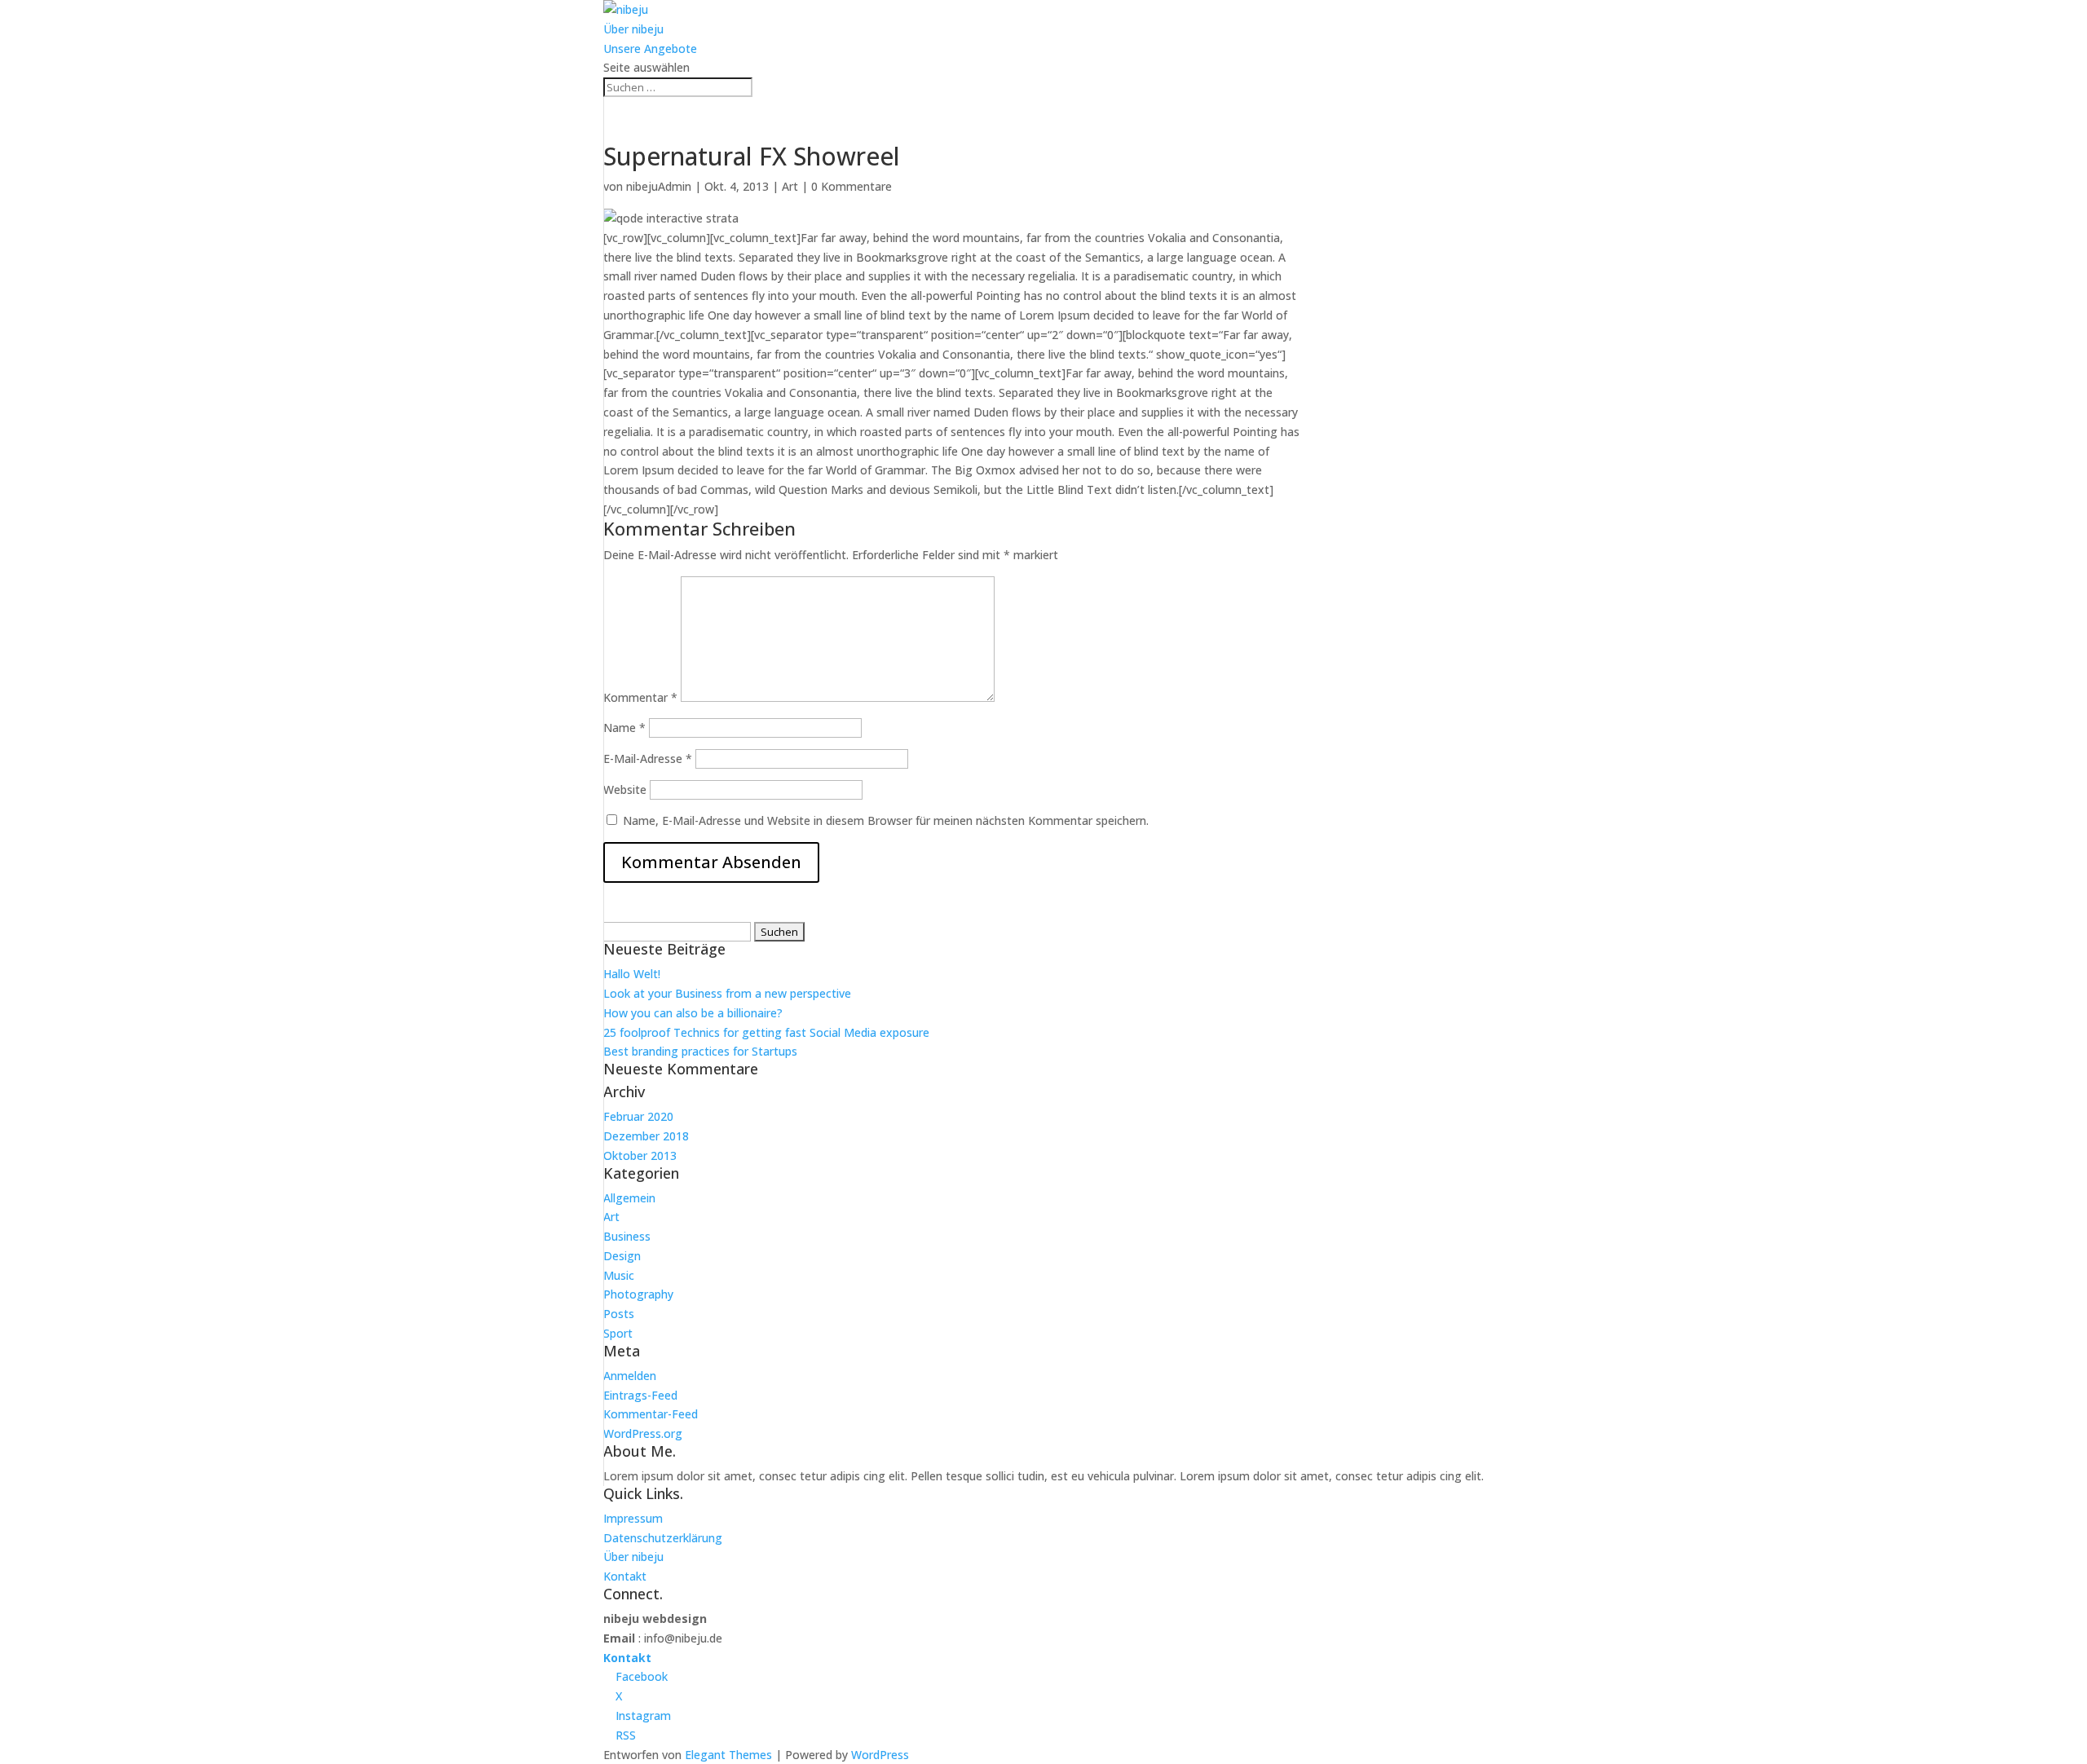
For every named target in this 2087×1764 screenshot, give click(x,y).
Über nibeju (633, 29)
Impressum (633, 1518)
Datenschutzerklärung (663, 1538)
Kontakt (625, 1576)
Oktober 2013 (640, 1155)
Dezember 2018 (646, 1136)
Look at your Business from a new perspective (727, 993)
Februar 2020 (638, 1116)
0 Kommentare (852, 186)
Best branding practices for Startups (700, 1051)
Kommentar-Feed (651, 1414)
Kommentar (640, 697)
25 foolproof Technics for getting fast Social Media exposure (766, 1032)
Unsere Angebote (650, 49)
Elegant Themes (728, 1755)
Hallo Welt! (632, 974)
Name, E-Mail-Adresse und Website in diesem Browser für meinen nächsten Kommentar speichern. (886, 820)
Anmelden (630, 1376)
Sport (618, 1333)
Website (625, 789)
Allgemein (629, 1198)
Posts (619, 1314)
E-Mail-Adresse (648, 759)
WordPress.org (643, 1433)
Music (619, 1275)
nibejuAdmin (659, 186)
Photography (638, 1294)
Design (622, 1256)
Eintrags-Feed (640, 1395)
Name (624, 728)
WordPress (880, 1755)
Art (790, 186)
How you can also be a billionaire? (693, 1013)
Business (627, 1236)
